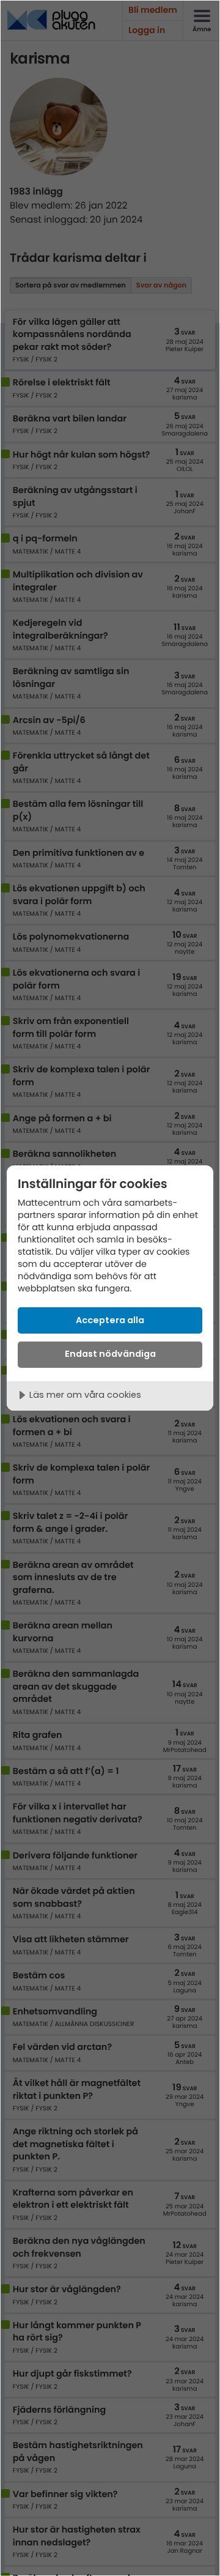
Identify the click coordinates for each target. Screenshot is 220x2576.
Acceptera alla (110, 1320)
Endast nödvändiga (110, 1354)
